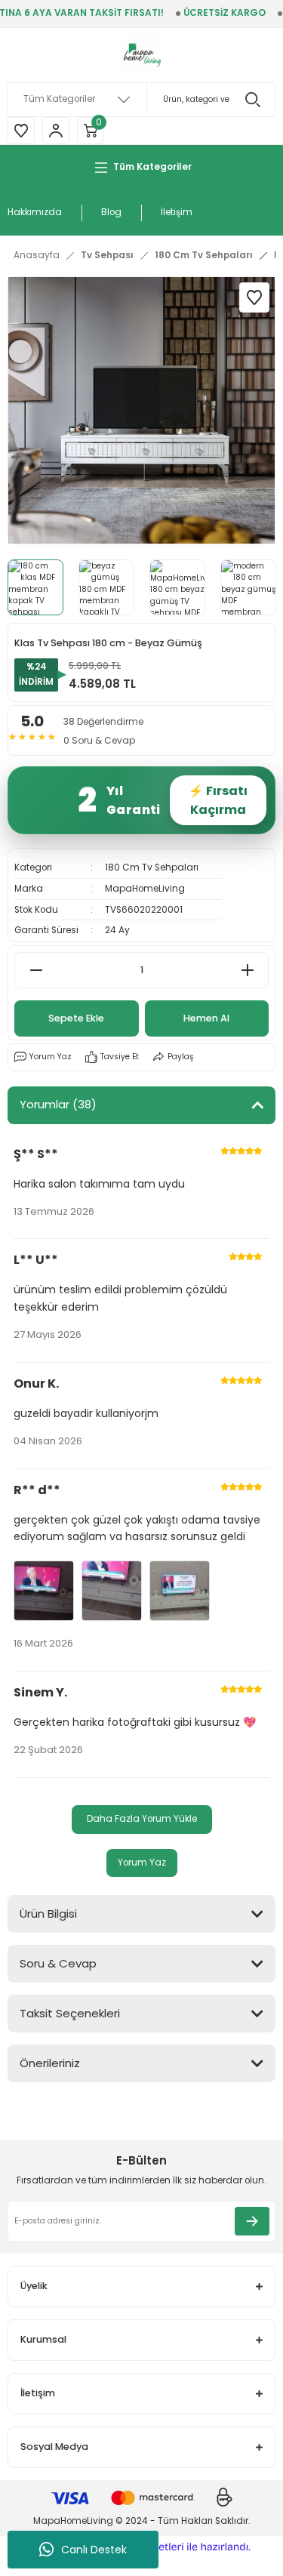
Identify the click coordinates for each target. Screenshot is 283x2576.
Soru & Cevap (58, 1963)
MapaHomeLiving (145, 889)
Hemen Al (206, 1018)
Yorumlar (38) (58, 1104)
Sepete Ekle (76, 1018)
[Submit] (252, 2221)
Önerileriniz (50, 2063)
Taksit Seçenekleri (70, 2013)
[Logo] (142, 55)
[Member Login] (56, 131)
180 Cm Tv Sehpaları (152, 867)
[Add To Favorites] (254, 297)
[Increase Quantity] (247, 970)
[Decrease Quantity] (36, 970)
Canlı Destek (94, 2550)
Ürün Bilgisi (48, 1914)
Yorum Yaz (142, 1863)
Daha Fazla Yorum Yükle (142, 1819)
